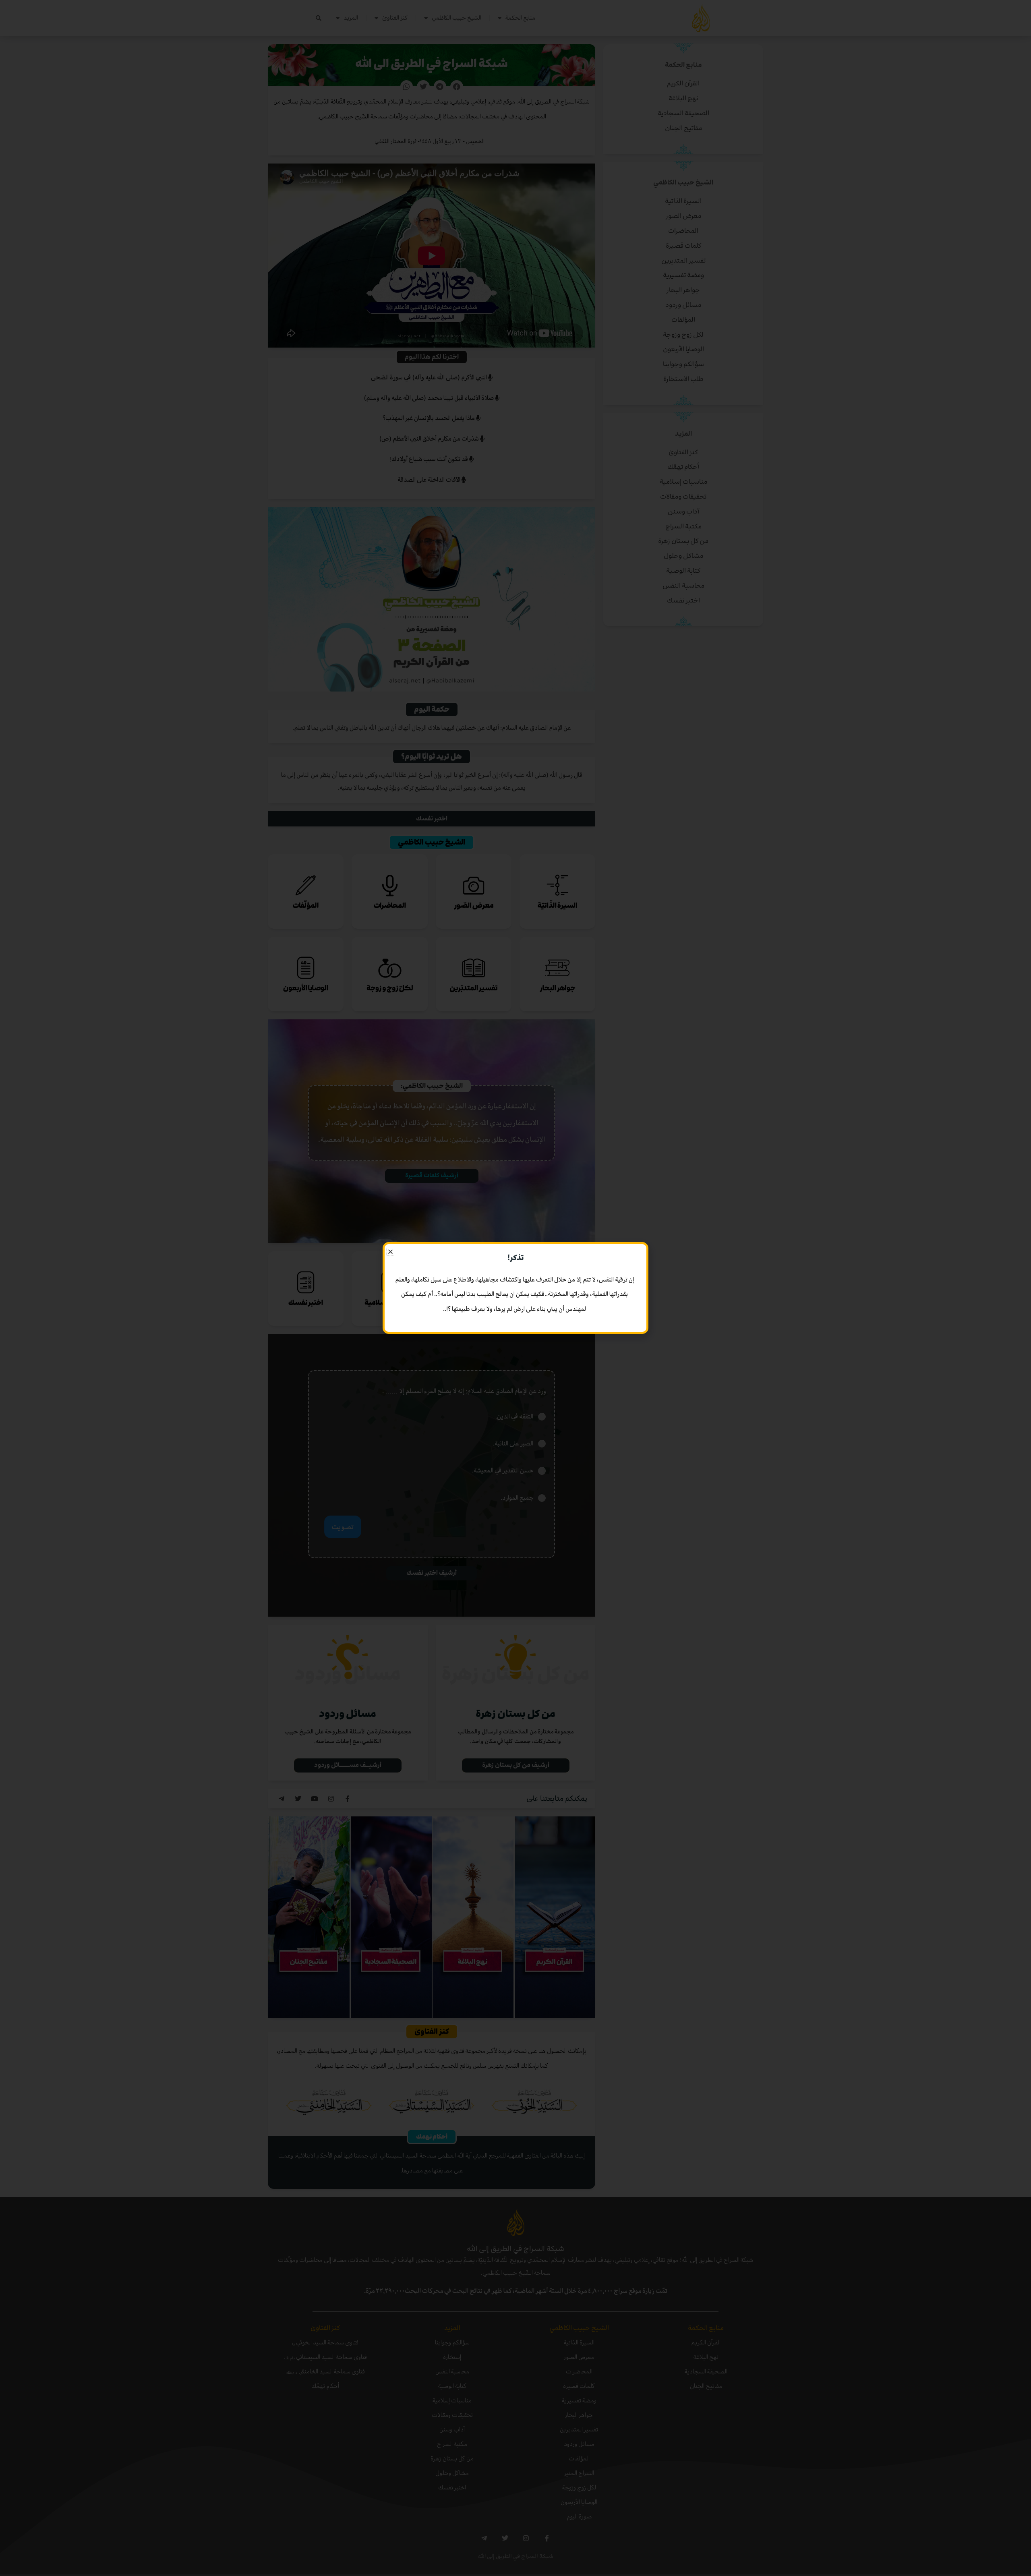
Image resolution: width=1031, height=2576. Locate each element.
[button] (390, 1252)
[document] (515, 1288)
